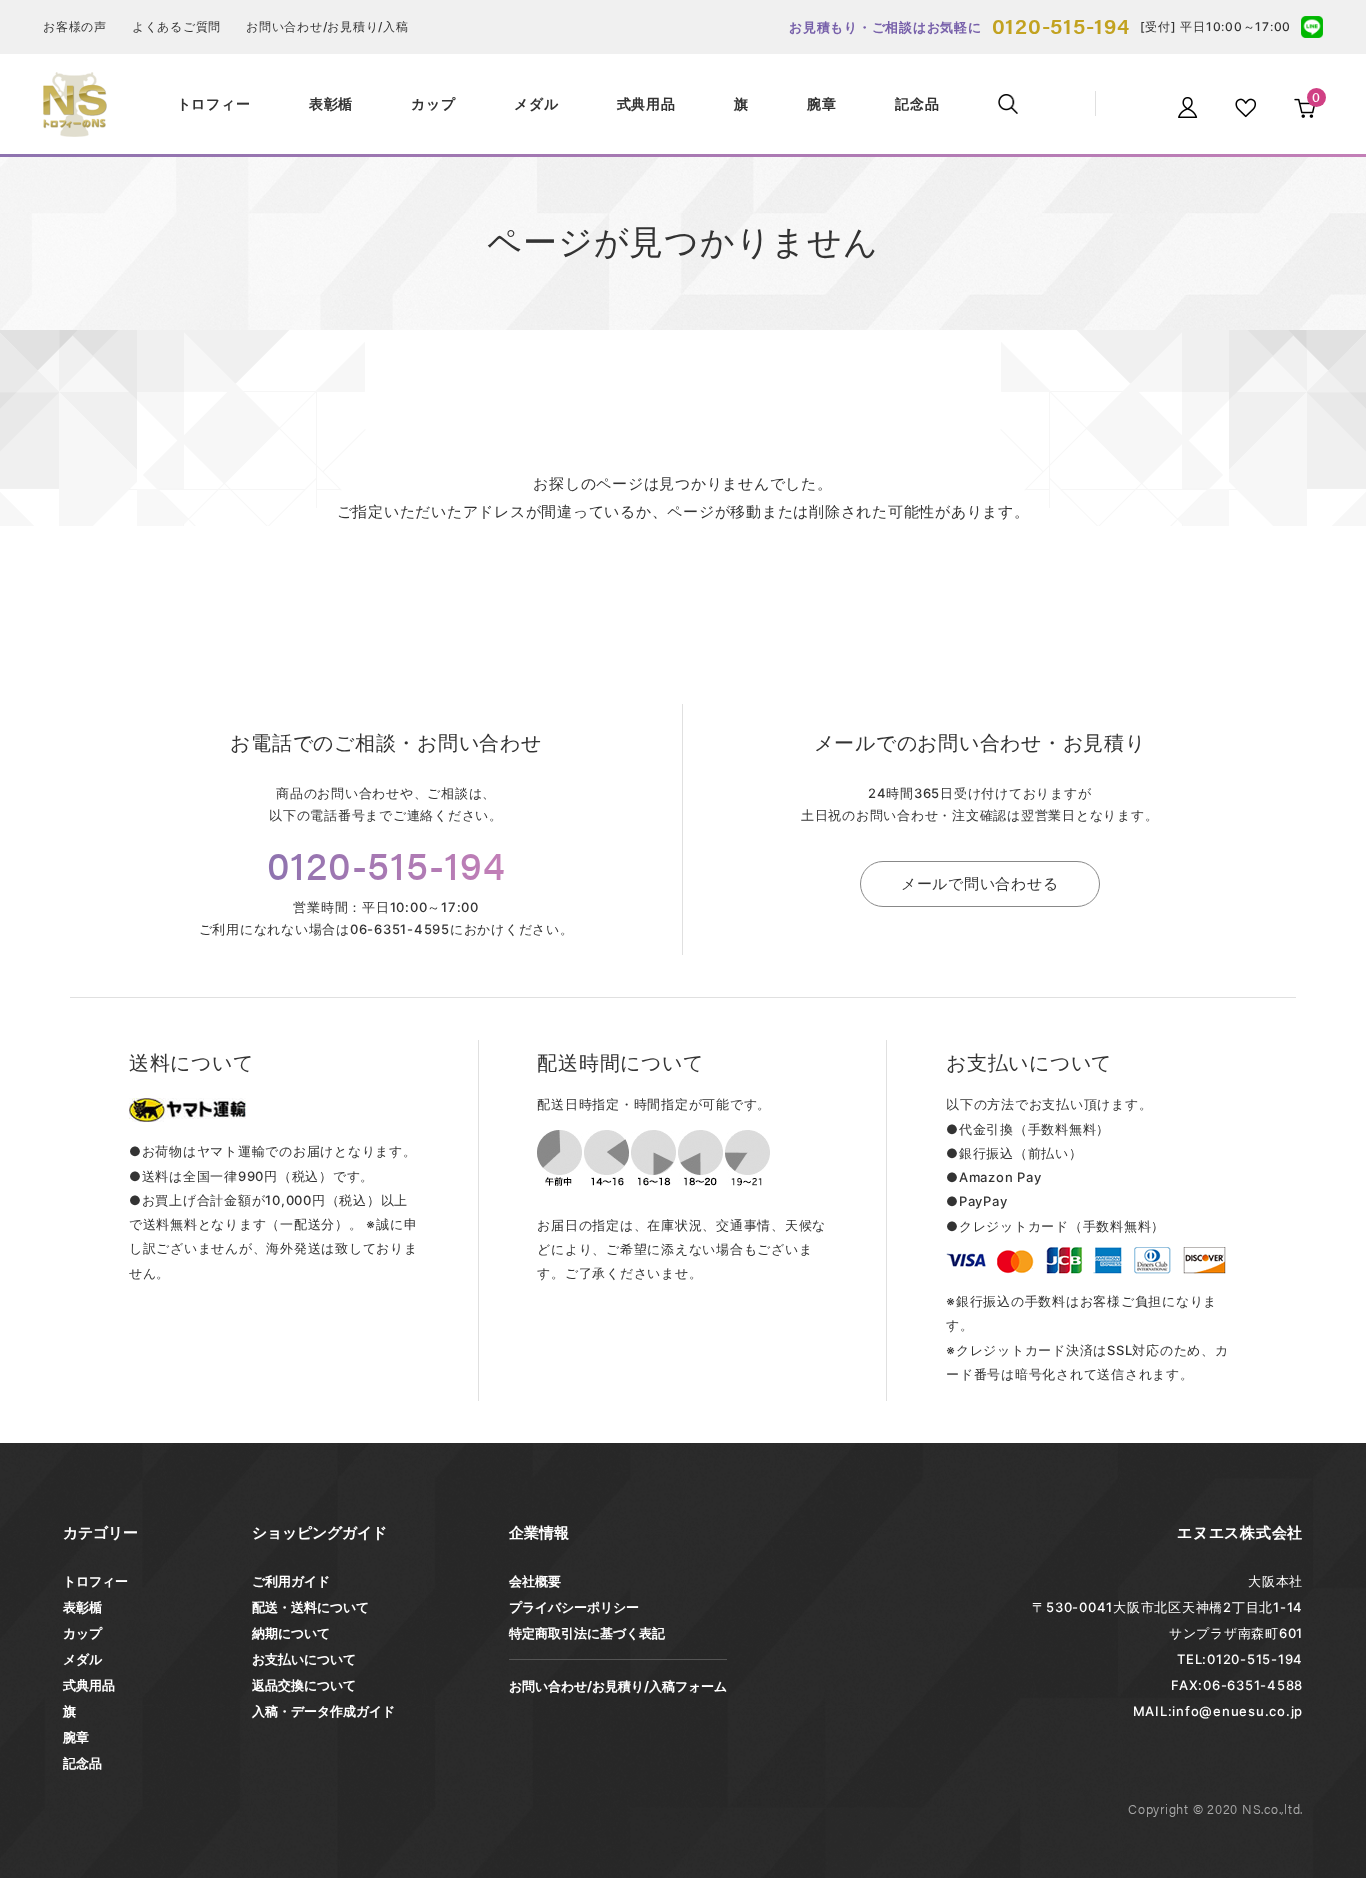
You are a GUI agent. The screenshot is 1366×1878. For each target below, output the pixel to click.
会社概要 (535, 1581)
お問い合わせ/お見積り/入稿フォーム (618, 1686)
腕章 (76, 1737)
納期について (291, 1633)
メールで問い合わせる (980, 883)
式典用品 (89, 1685)
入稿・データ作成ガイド (323, 1711)
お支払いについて (304, 1659)
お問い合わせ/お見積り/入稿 (327, 26)
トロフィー (95, 1581)
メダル (82, 1659)
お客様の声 (75, 26)
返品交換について (304, 1685)
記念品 (82, 1763)
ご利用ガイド (291, 1581)
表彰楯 (82, 1607)
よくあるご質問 (176, 26)
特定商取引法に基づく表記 (587, 1633)
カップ (82, 1633)
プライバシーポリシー (574, 1607)
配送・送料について (310, 1607)
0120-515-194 (1061, 24)
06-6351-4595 (400, 929)
